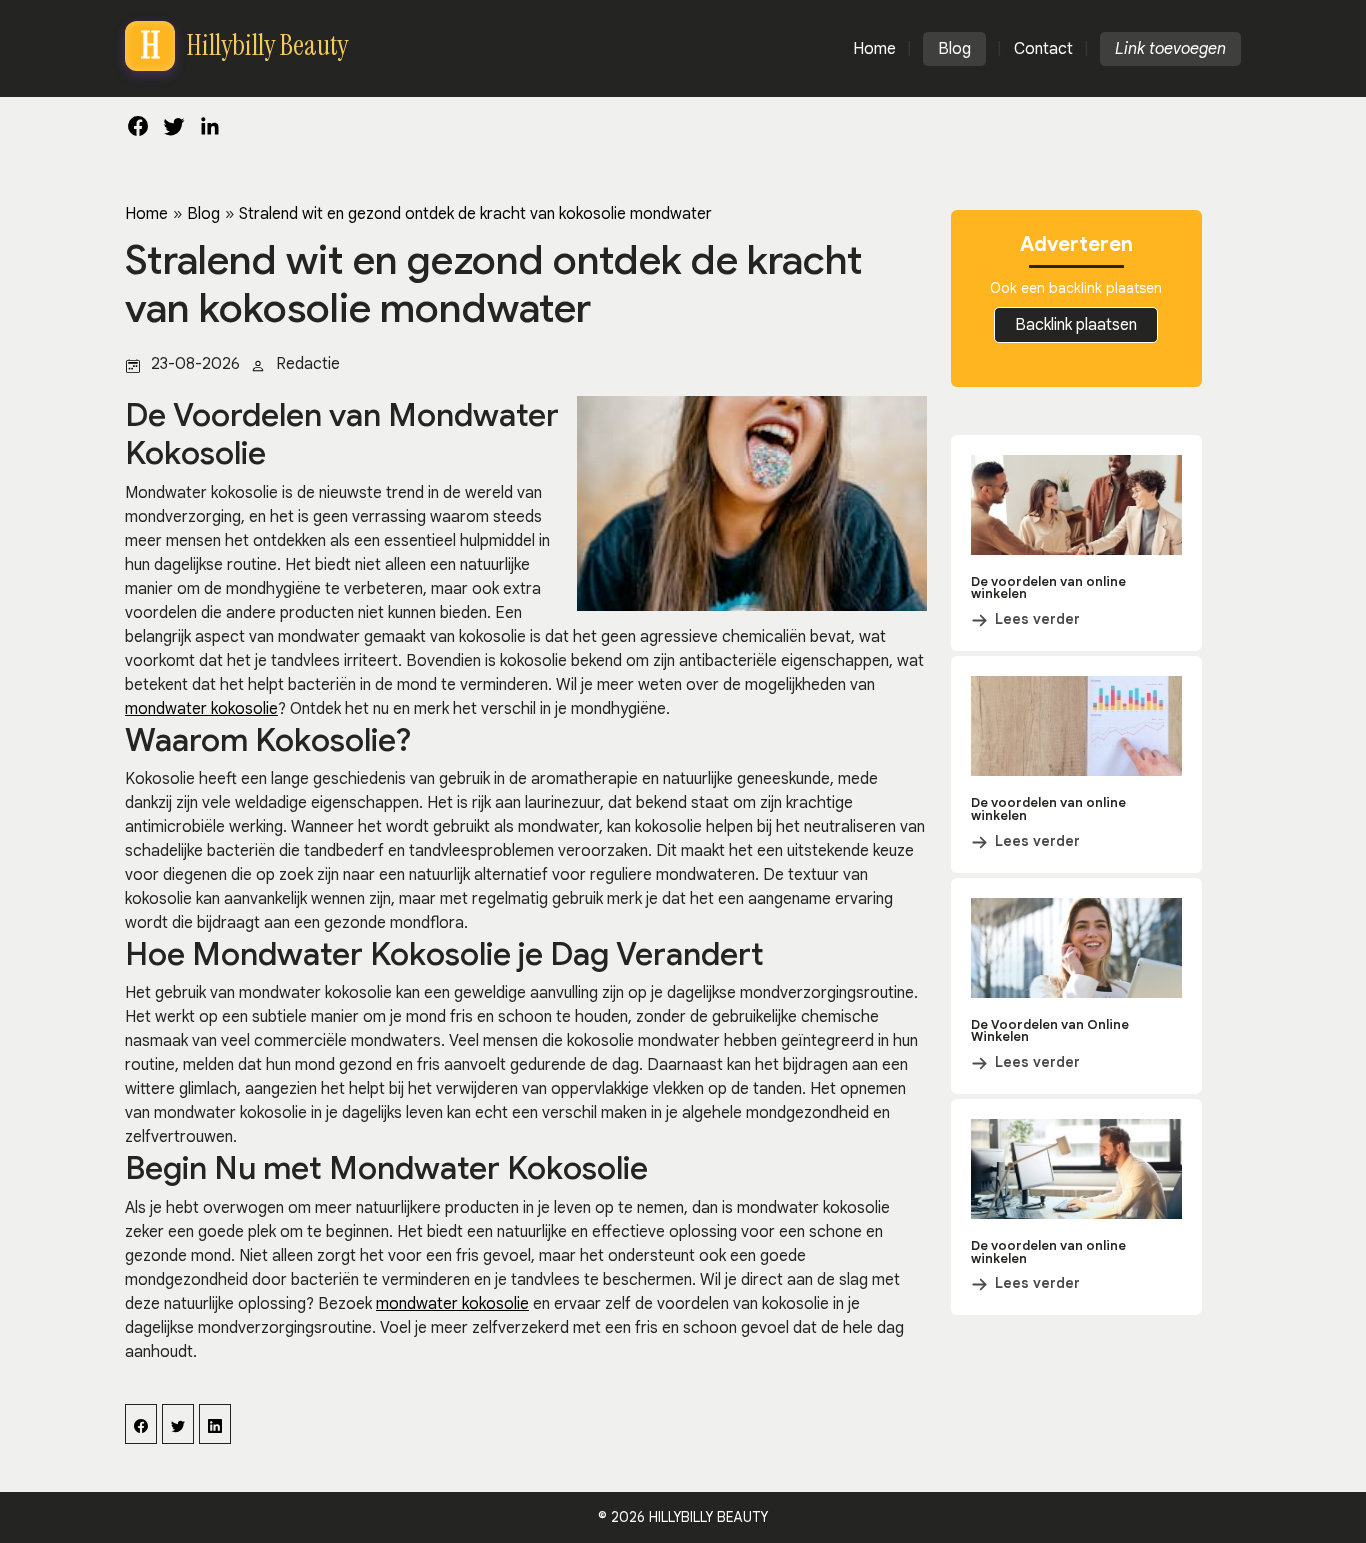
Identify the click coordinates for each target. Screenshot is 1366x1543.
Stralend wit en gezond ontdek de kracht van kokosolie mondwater (475, 214)
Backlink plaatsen (1076, 325)
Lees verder (1037, 619)
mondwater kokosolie (201, 709)
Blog (203, 214)
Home (146, 214)
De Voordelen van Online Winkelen (1050, 1031)
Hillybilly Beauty (708, 1517)
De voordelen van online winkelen (1048, 588)
